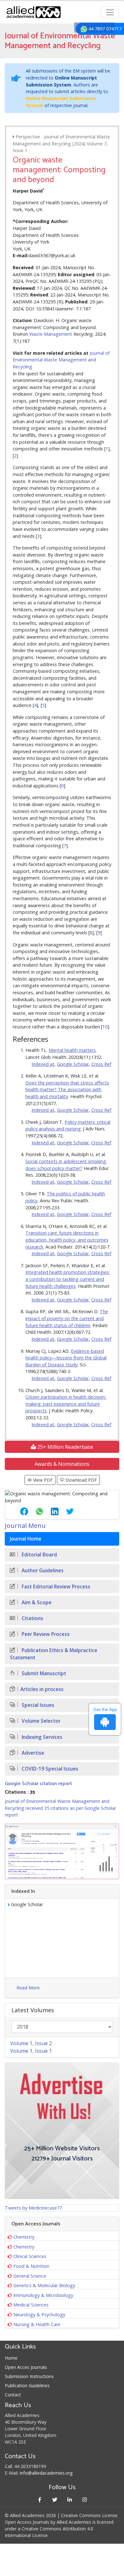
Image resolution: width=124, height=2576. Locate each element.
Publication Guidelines (27, 2385)
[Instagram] (84, 2500)
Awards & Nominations (62, 1464)
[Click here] (62, 1851)
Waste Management (51, 334)
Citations (32, 1618)
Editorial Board (39, 1555)
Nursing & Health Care (37, 2324)
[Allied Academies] (34, 12)
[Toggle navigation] (110, 12)
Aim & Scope (36, 1603)
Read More (28, 1988)
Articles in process (42, 1689)
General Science (30, 2276)
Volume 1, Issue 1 (31, 2051)
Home (11, 2358)
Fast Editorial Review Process (55, 1587)
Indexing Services (41, 1737)
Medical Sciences (31, 2305)
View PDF (42, 1480)
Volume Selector (40, 1721)
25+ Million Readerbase (65, 1447)
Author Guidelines (42, 1571)
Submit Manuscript (43, 1673)
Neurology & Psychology (39, 2315)
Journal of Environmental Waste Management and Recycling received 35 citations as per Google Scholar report (60, 1808)
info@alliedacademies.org (46, 2473)
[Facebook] (40, 2500)
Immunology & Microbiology (43, 2295)
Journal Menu (25, 1526)
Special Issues (37, 1705)
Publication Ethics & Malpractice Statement (54, 1654)
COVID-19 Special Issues (49, 1769)
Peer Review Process (45, 1634)
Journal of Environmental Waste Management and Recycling (61, 360)
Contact (13, 2395)
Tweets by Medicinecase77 (34, 2208)
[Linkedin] (69, 2500)
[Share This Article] (19, 1511)
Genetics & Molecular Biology (44, 2285)
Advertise (32, 1753)
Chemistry (24, 2237)
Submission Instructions (29, 2376)
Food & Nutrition (31, 2266)
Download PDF (81, 1480)
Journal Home (26, 1539)
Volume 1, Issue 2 (31, 2043)
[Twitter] (55, 2500)
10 (105, 1027)
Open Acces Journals (26, 2367)
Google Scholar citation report (38, 1784)
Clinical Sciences (30, 2256)
